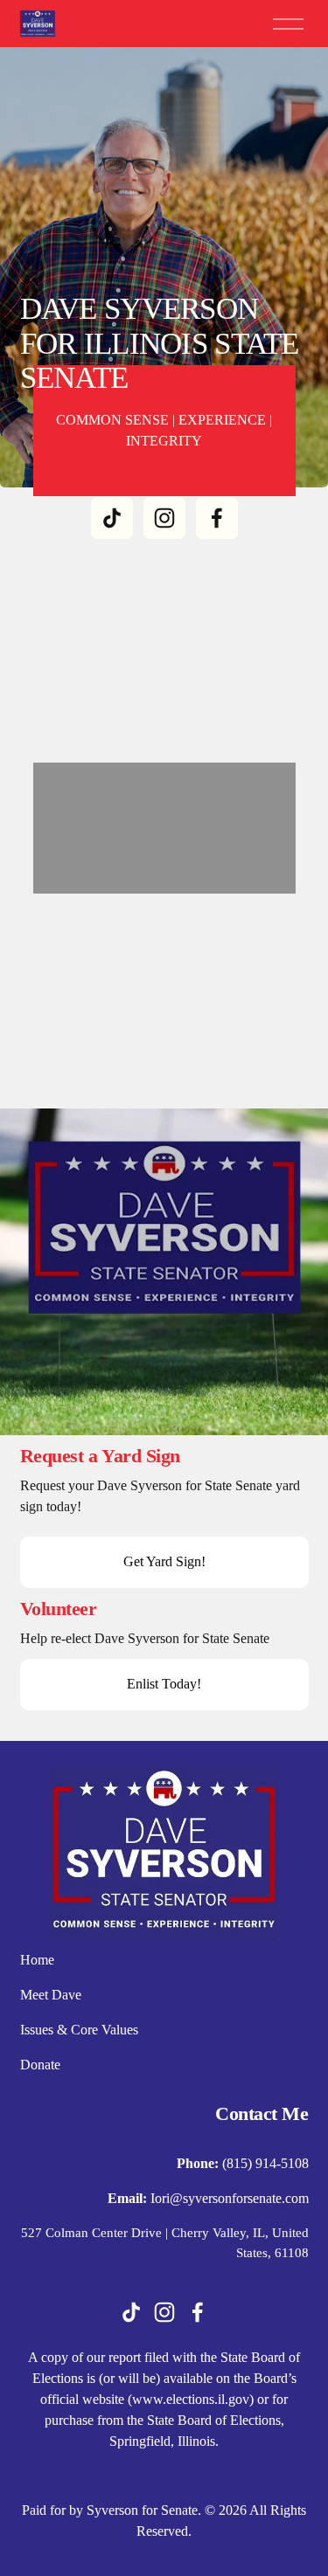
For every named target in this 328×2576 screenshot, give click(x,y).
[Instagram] (164, 518)
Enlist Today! (164, 1684)
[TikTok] (112, 518)
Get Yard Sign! (164, 1561)
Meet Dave (51, 1995)
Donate (40, 2065)
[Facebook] (217, 518)
